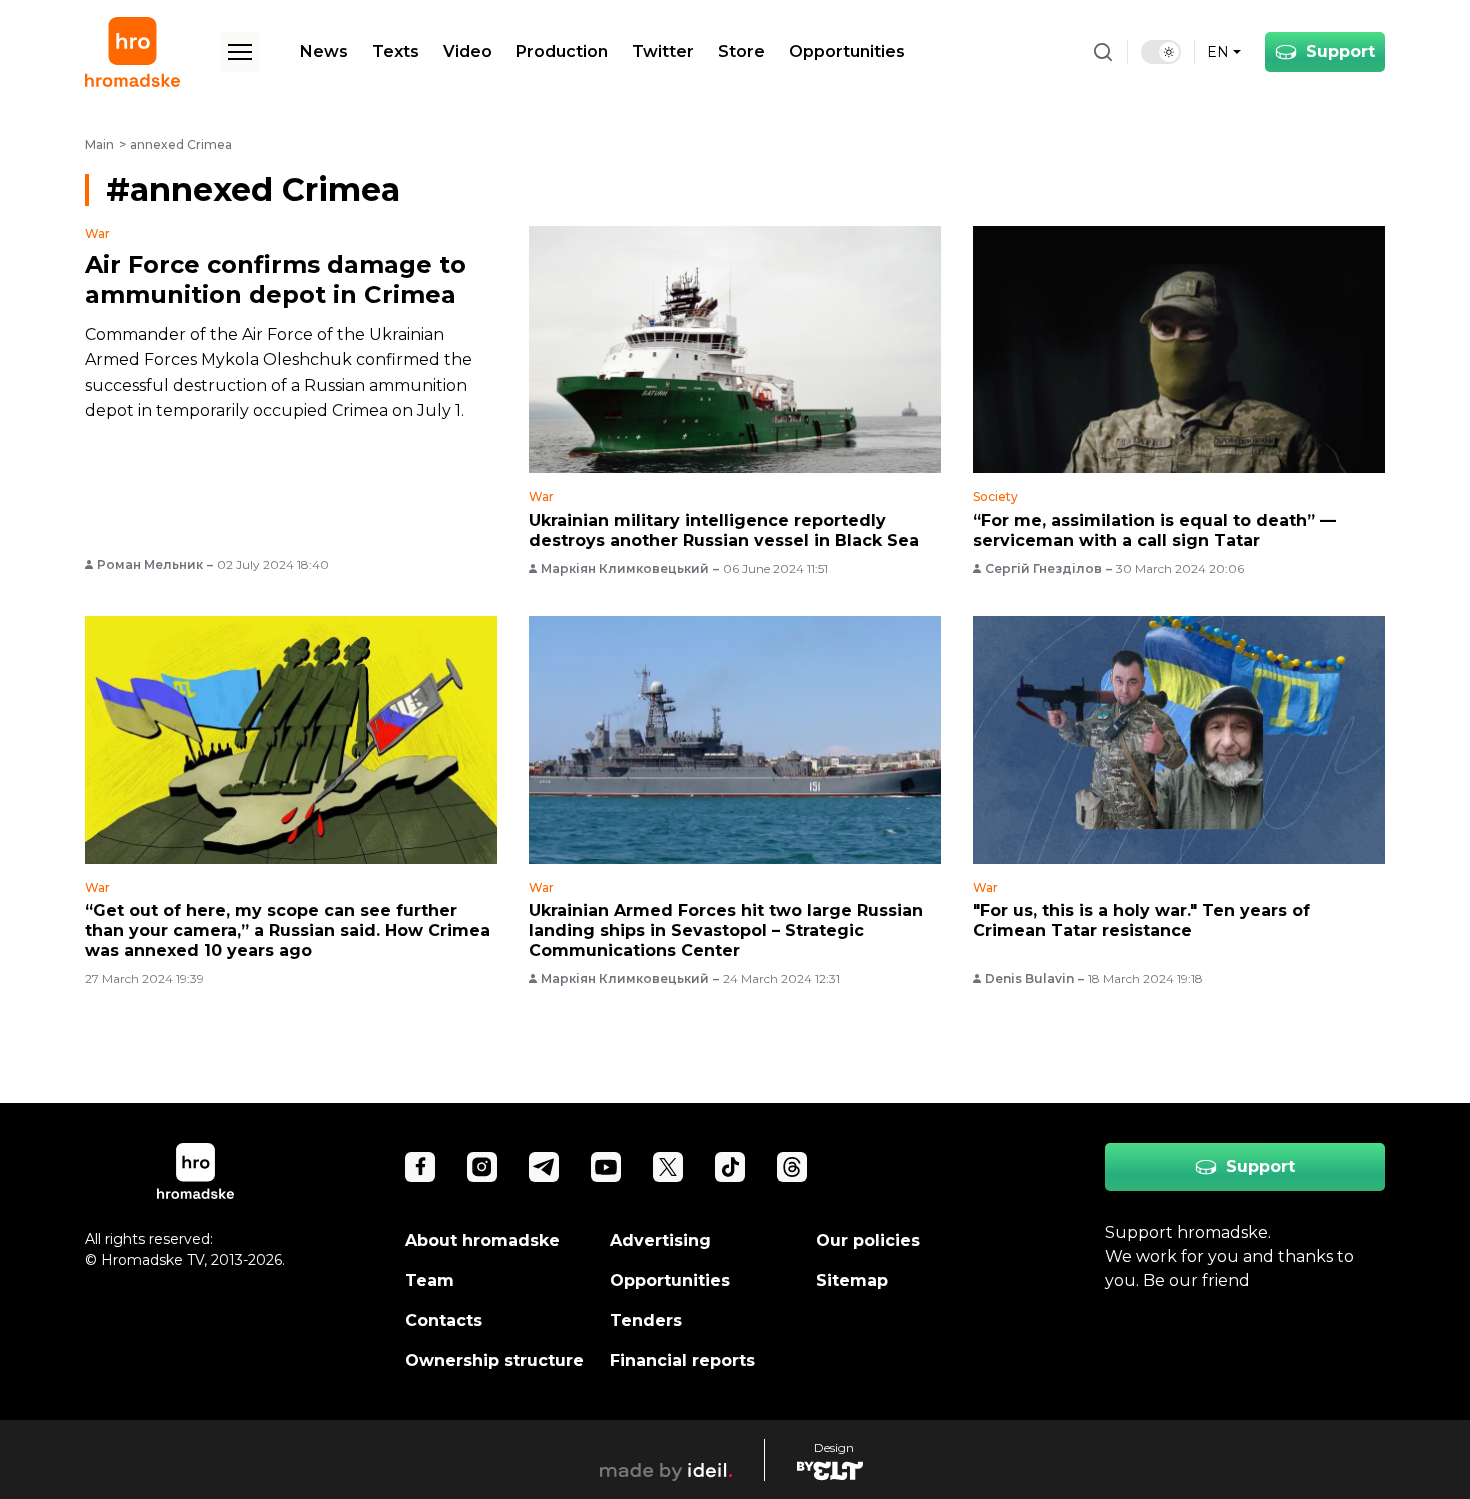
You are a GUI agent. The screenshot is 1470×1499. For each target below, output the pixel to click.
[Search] (1103, 52)
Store (741, 51)
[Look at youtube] (606, 1167)
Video (467, 51)
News (324, 51)
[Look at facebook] (420, 1167)
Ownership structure (494, 1360)
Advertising (660, 1240)
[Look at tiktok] (730, 1167)
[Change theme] (1161, 52)
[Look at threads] (792, 1167)
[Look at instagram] (482, 1167)
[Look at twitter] (668, 1167)
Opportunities (847, 51)
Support (1340, 51)
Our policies (868, 1240)
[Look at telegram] (544, 1167)
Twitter (663, 51)
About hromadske (482, 1240)
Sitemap (852, 1280)
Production (562, 51)
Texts (395, 51)
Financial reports (682, 1360)
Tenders (646, 1320)
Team (429, 1280)
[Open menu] (240, 52)
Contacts (443, 1320)
